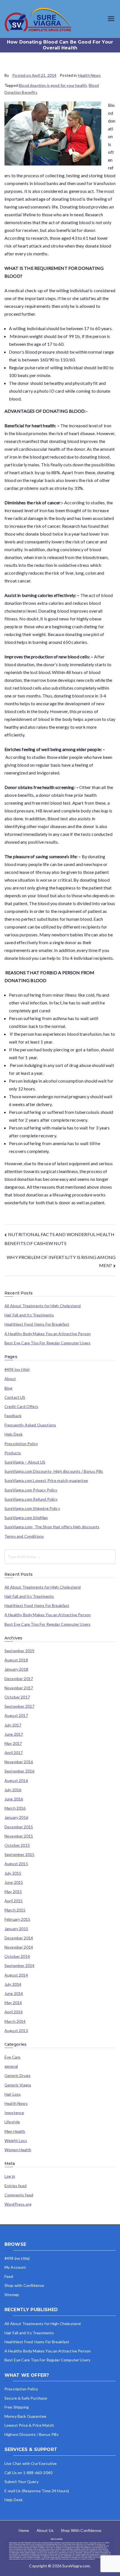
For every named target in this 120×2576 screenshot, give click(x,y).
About (10, 1379)
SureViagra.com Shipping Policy (32, 1508)
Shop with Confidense (24, 2285)
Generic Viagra (18, 2085)
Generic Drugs (17, 2076)
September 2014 (19, 1966)
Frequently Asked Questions (30, 1425)
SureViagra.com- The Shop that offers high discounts (52, 1527)
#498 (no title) (17, 1369)
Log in (10, 2176)
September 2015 (19, 1855)
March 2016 (15, 1808)
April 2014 (14, 2012)
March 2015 (15, 1910)
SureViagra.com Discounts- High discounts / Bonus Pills (54, 1471)
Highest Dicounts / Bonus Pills (32, 2434)
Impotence (14, 2113)
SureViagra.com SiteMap (26, 1518)
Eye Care (12, 2057)
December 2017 (19, 1679)
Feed (9, 2276)
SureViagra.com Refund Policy (31, 1499)
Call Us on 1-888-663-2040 (28, 2473)
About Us (45, 2530)
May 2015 (13, 1892)
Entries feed (15, 2186)
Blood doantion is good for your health (53, 85)
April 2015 (14, 1901)
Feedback (13, 1416)
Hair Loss (13, 2094)
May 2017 (13, 1743)
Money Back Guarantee (25, 2416)
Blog (9, 1388)
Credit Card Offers (21, 1407)
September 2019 (19, 1651)
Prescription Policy (21, 1444)
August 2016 (16, 1781)
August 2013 (16, 2031)
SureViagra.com (76, 2566)
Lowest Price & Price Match (29, 2425)
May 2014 (13, 2003)
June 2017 (14, 1734)
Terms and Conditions (24, 1536)
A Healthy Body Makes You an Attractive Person (48, 1334)
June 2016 (14, 1799)
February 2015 (17, 1919)
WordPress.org (18, 2204)
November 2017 (19, 1688)
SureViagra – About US (25, 1462)
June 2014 (14, 1994)
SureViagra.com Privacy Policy (31, 1490)
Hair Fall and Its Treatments (29, 1315)
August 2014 (16, 1975)
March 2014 (15, 2021)
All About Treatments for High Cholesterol (43, 1306)
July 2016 (13, 1790)
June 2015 (14, 1882)
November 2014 (19, 1947)
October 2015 (17, 1845)
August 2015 (16, 1864)
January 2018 (16, 1669)
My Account (15, 2267)
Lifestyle (12, 2122)
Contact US (15, 1397)
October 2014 (17, 1956)
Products (13, 1453)
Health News (89, 75)
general (11, 2066)
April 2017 (14, 1753)
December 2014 (19, 1938)
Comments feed (19, 2195)
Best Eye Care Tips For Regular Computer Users (47, 1343)
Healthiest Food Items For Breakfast (37, 1324)
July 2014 (13, 1984)
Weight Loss (16, 2141)
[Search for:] (60, 1557)
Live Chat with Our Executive (31, 2463)
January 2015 (16, 1929)
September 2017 (19, 1706)
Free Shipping (17, 2407)
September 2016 (19, 1771)
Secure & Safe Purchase (26, 2398)
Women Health (18, 2150)
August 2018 (16, 1660)
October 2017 (17, 1697)
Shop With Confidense (81, 2530)
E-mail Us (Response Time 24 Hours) (37, 2491)
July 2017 (13, 1725)
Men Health (15, 2131)
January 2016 (16, 1817)
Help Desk (14, 1434)
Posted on (34, 75)
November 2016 (19, 1762)
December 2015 (19, 1827)
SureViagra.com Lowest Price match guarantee (46, 1481)
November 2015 (19, 1836)
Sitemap (12, 2295)
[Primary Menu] (111, 19)
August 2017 (16, 1716)
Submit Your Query (21, 2482)
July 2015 (13, 1873)
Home (24, 2530)
